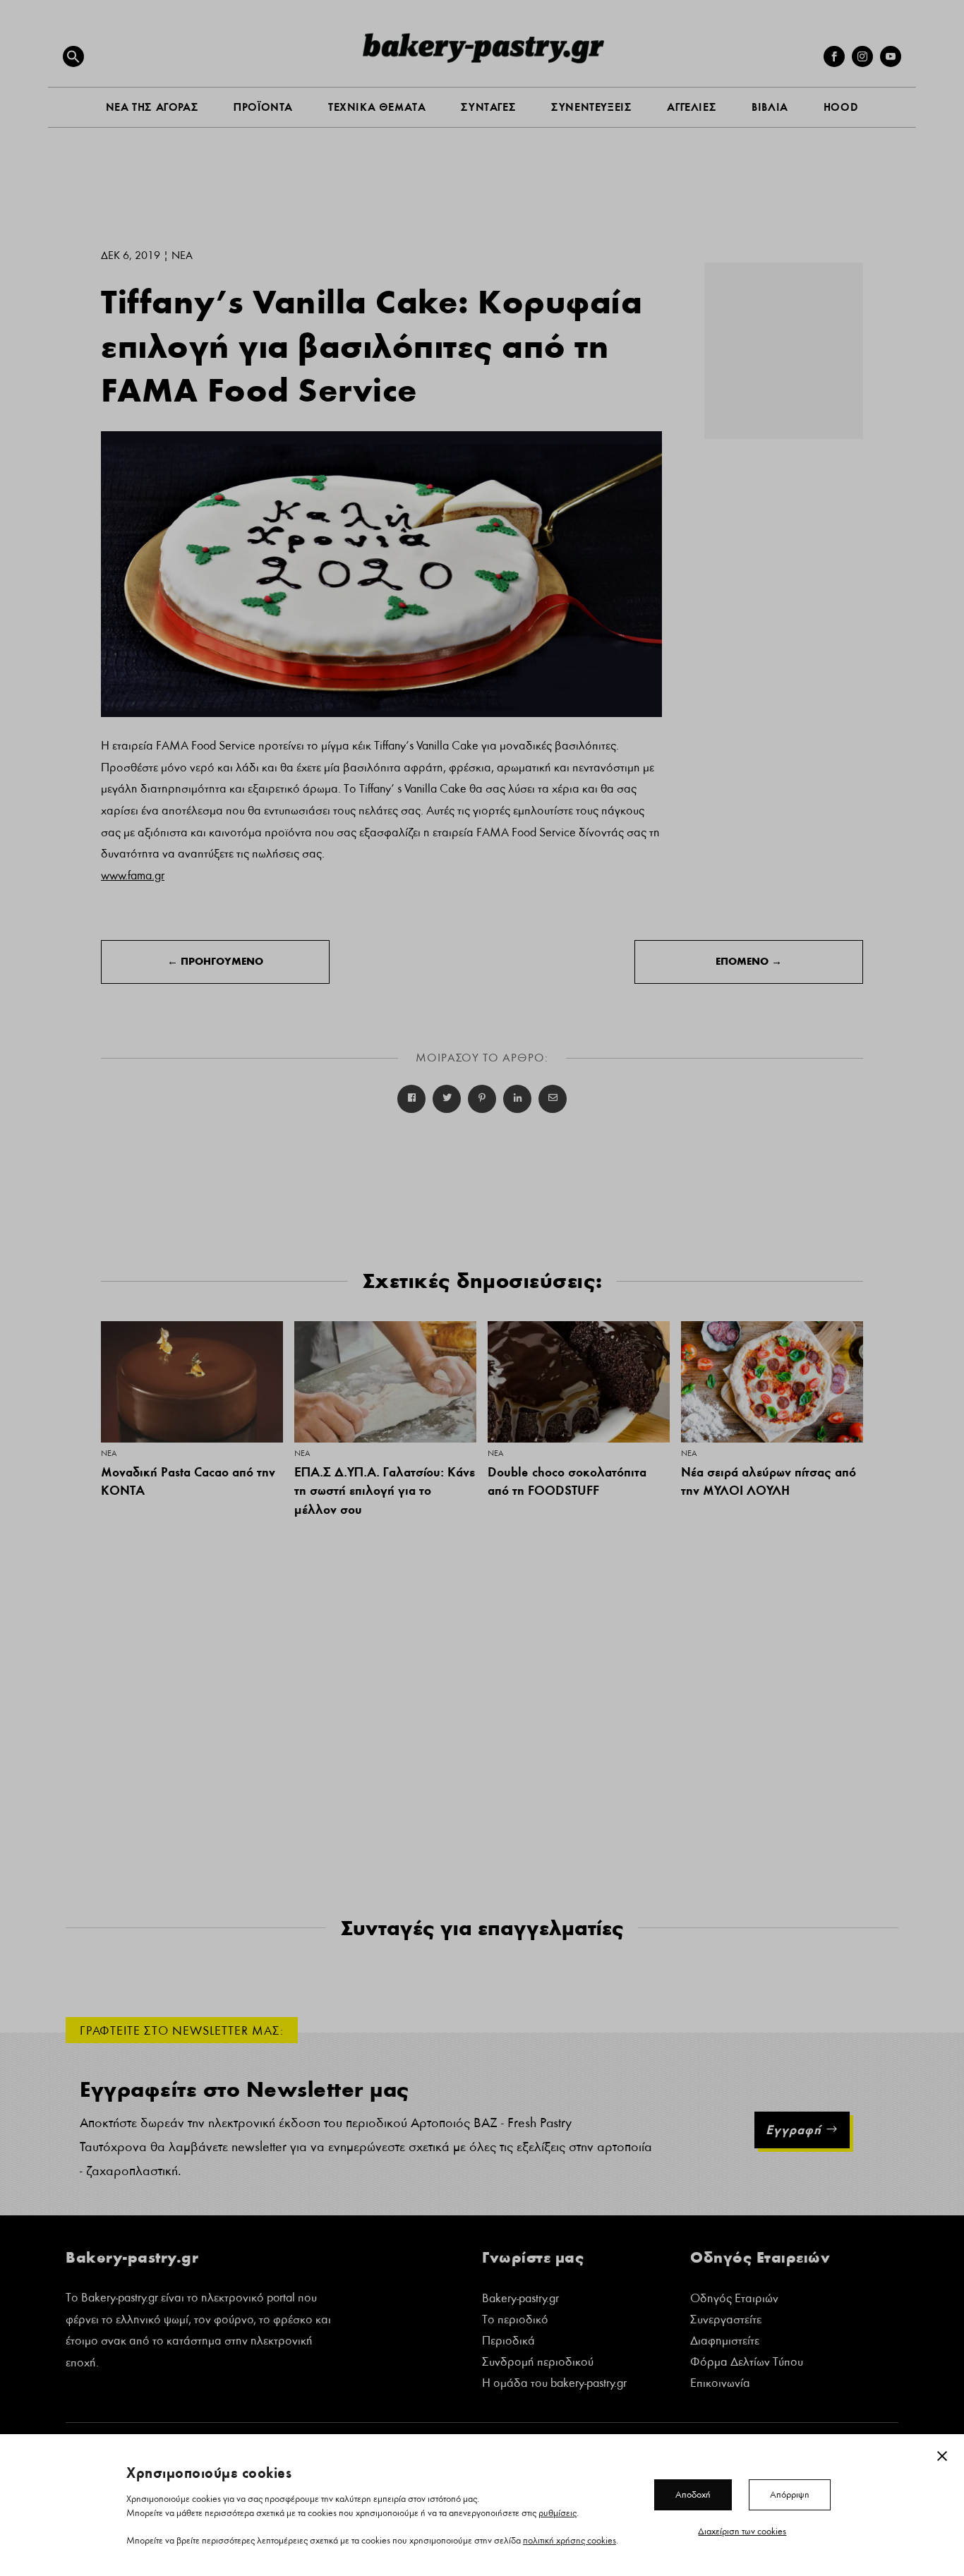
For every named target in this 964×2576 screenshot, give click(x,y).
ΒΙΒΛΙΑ (770, 107)
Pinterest (482, 1099)
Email (553, 1099)
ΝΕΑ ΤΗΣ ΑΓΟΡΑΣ (152, 107)
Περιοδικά (508, 2342)
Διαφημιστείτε (725, 2342)
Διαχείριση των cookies (742, 2531)
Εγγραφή (794, 2130)
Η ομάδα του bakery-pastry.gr (554, 2384)
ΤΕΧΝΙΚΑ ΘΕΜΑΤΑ (377, 107)
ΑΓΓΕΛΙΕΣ (692, 107)
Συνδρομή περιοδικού (538, 2363)
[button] (73, 56)
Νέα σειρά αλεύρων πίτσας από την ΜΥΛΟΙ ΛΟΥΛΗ (769, 1481)
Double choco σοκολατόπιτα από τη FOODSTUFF (567, 1481)
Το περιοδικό (515, 2321)
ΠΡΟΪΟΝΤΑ (263, 107)
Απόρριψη (790, 2494)
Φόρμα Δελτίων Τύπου (747, 2363)
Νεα (182, 255)
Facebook (411, 1099)
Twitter (447, 1099)
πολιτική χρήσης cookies (570, 2540)
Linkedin (517, 1099)
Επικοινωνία (720, 2384)
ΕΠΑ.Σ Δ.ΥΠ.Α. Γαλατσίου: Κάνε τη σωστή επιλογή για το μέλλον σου (385, 1491)
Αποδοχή (693, 2494)
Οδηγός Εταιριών (734, 2300)
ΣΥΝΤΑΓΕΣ (488, 107)
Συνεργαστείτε (726, 2321)
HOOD (841, 107)
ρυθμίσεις (558, 2512)
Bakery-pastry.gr (520, 2300)
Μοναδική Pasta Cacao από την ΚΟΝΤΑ (188, 1481)
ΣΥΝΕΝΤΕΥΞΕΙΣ (591, 107)
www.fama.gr (133, 875)
